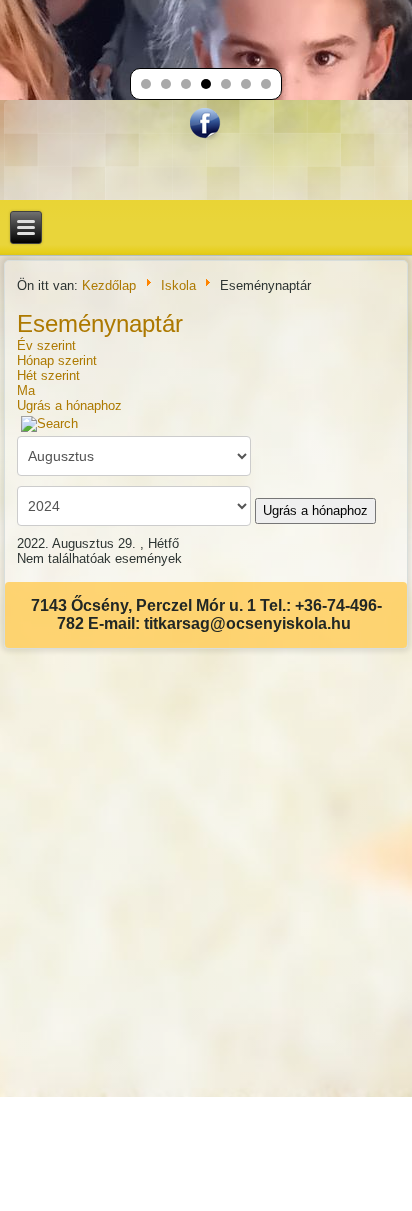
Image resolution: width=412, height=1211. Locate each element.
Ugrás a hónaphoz (69, 405)
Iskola (178, 285)
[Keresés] (49, 423)
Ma (26, 390)
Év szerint (46, 345)
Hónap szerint (57, 360)
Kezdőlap (109, 285)
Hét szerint (48, 375)
